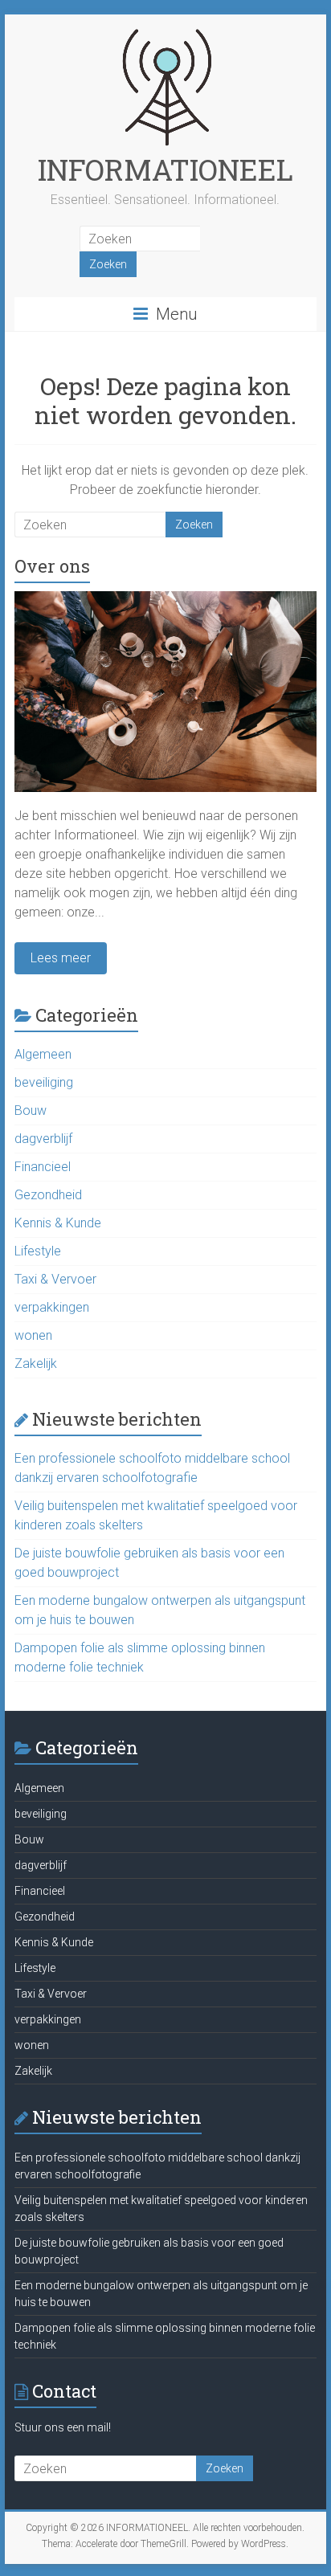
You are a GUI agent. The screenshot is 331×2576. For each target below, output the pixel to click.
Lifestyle (38, 1251)
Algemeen (43, 1054)
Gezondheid (48, 1195)
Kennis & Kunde (58, 1223)
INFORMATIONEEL (165, 169)
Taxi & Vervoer (55, 1279)
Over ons (52, 566)
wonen (33, 1335)
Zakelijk (36, 1364)
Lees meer (61, 958)
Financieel (43, 1167)
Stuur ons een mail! (63, 2427)
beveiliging (44, 1082)
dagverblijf (43, 1139)
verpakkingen (52, 1307)
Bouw (31, 1110)
